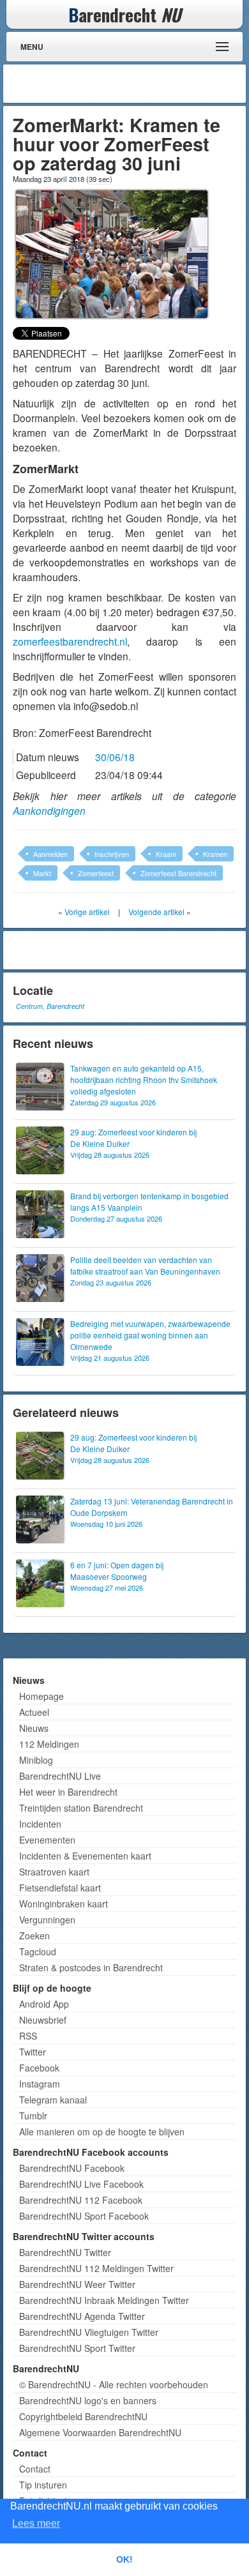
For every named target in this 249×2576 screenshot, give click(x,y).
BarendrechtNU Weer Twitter (77, 2284)
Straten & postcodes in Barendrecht (91, 1967)
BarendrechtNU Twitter (65, 2252)
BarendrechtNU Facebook (72, 2168)
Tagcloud (38, 1951)
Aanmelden (50, 854)
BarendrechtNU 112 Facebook (81, 2200)
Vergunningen (47, 1920)
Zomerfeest (96, 873)
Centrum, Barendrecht (50, 1006)
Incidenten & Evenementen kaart (85, 1856)
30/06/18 (115, 757)
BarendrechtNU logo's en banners (88, 2400)
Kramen (215, 854)
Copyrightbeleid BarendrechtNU (83, 2416)
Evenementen (47, 1840)
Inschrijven (112, 854)
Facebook (39, 2068)
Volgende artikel (156, 912)
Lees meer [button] (36, 2523)
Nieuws (34, 1728)
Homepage (41, 1696)
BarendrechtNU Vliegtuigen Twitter (89, 2332)
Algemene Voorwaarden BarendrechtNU (100, 2432)
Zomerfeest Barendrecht (178, 873)
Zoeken (34, 1936)
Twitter (33, 2052)
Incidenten (40, 1824)
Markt (42, 873)
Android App (44, 2004)
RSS (28, 2036)
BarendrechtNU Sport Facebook (84, 2216)
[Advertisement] (140, 84)
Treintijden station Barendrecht (81, 1808)
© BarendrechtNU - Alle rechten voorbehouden (114, 2384)
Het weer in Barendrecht (68, 1792)
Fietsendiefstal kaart (60, 1888)
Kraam (166, 854)
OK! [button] (124, 2559)
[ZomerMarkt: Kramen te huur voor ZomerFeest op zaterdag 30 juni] (112, 252)
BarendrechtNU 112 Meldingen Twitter (96, 2268)
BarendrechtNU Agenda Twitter (82, 2316)
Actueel (34, 1712)
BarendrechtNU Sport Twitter (77, 2348)
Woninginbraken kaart (64, 1904)
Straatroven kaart (54, 1872)
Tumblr (33, 2116)
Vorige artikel (87, 912)
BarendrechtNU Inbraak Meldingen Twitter (104, 2300)
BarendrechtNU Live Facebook (81, 2184)
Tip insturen (43, 2485)
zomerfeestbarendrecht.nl (70, 641)
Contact (35, 2469)
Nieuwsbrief (43, 2020)
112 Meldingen (49, 1744)
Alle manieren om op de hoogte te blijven (102, 2132)
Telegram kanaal (53, 2100)
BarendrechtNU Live (60, 1776)
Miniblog (36, 1760)
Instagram (40, 2084)
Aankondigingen (49, 810)
